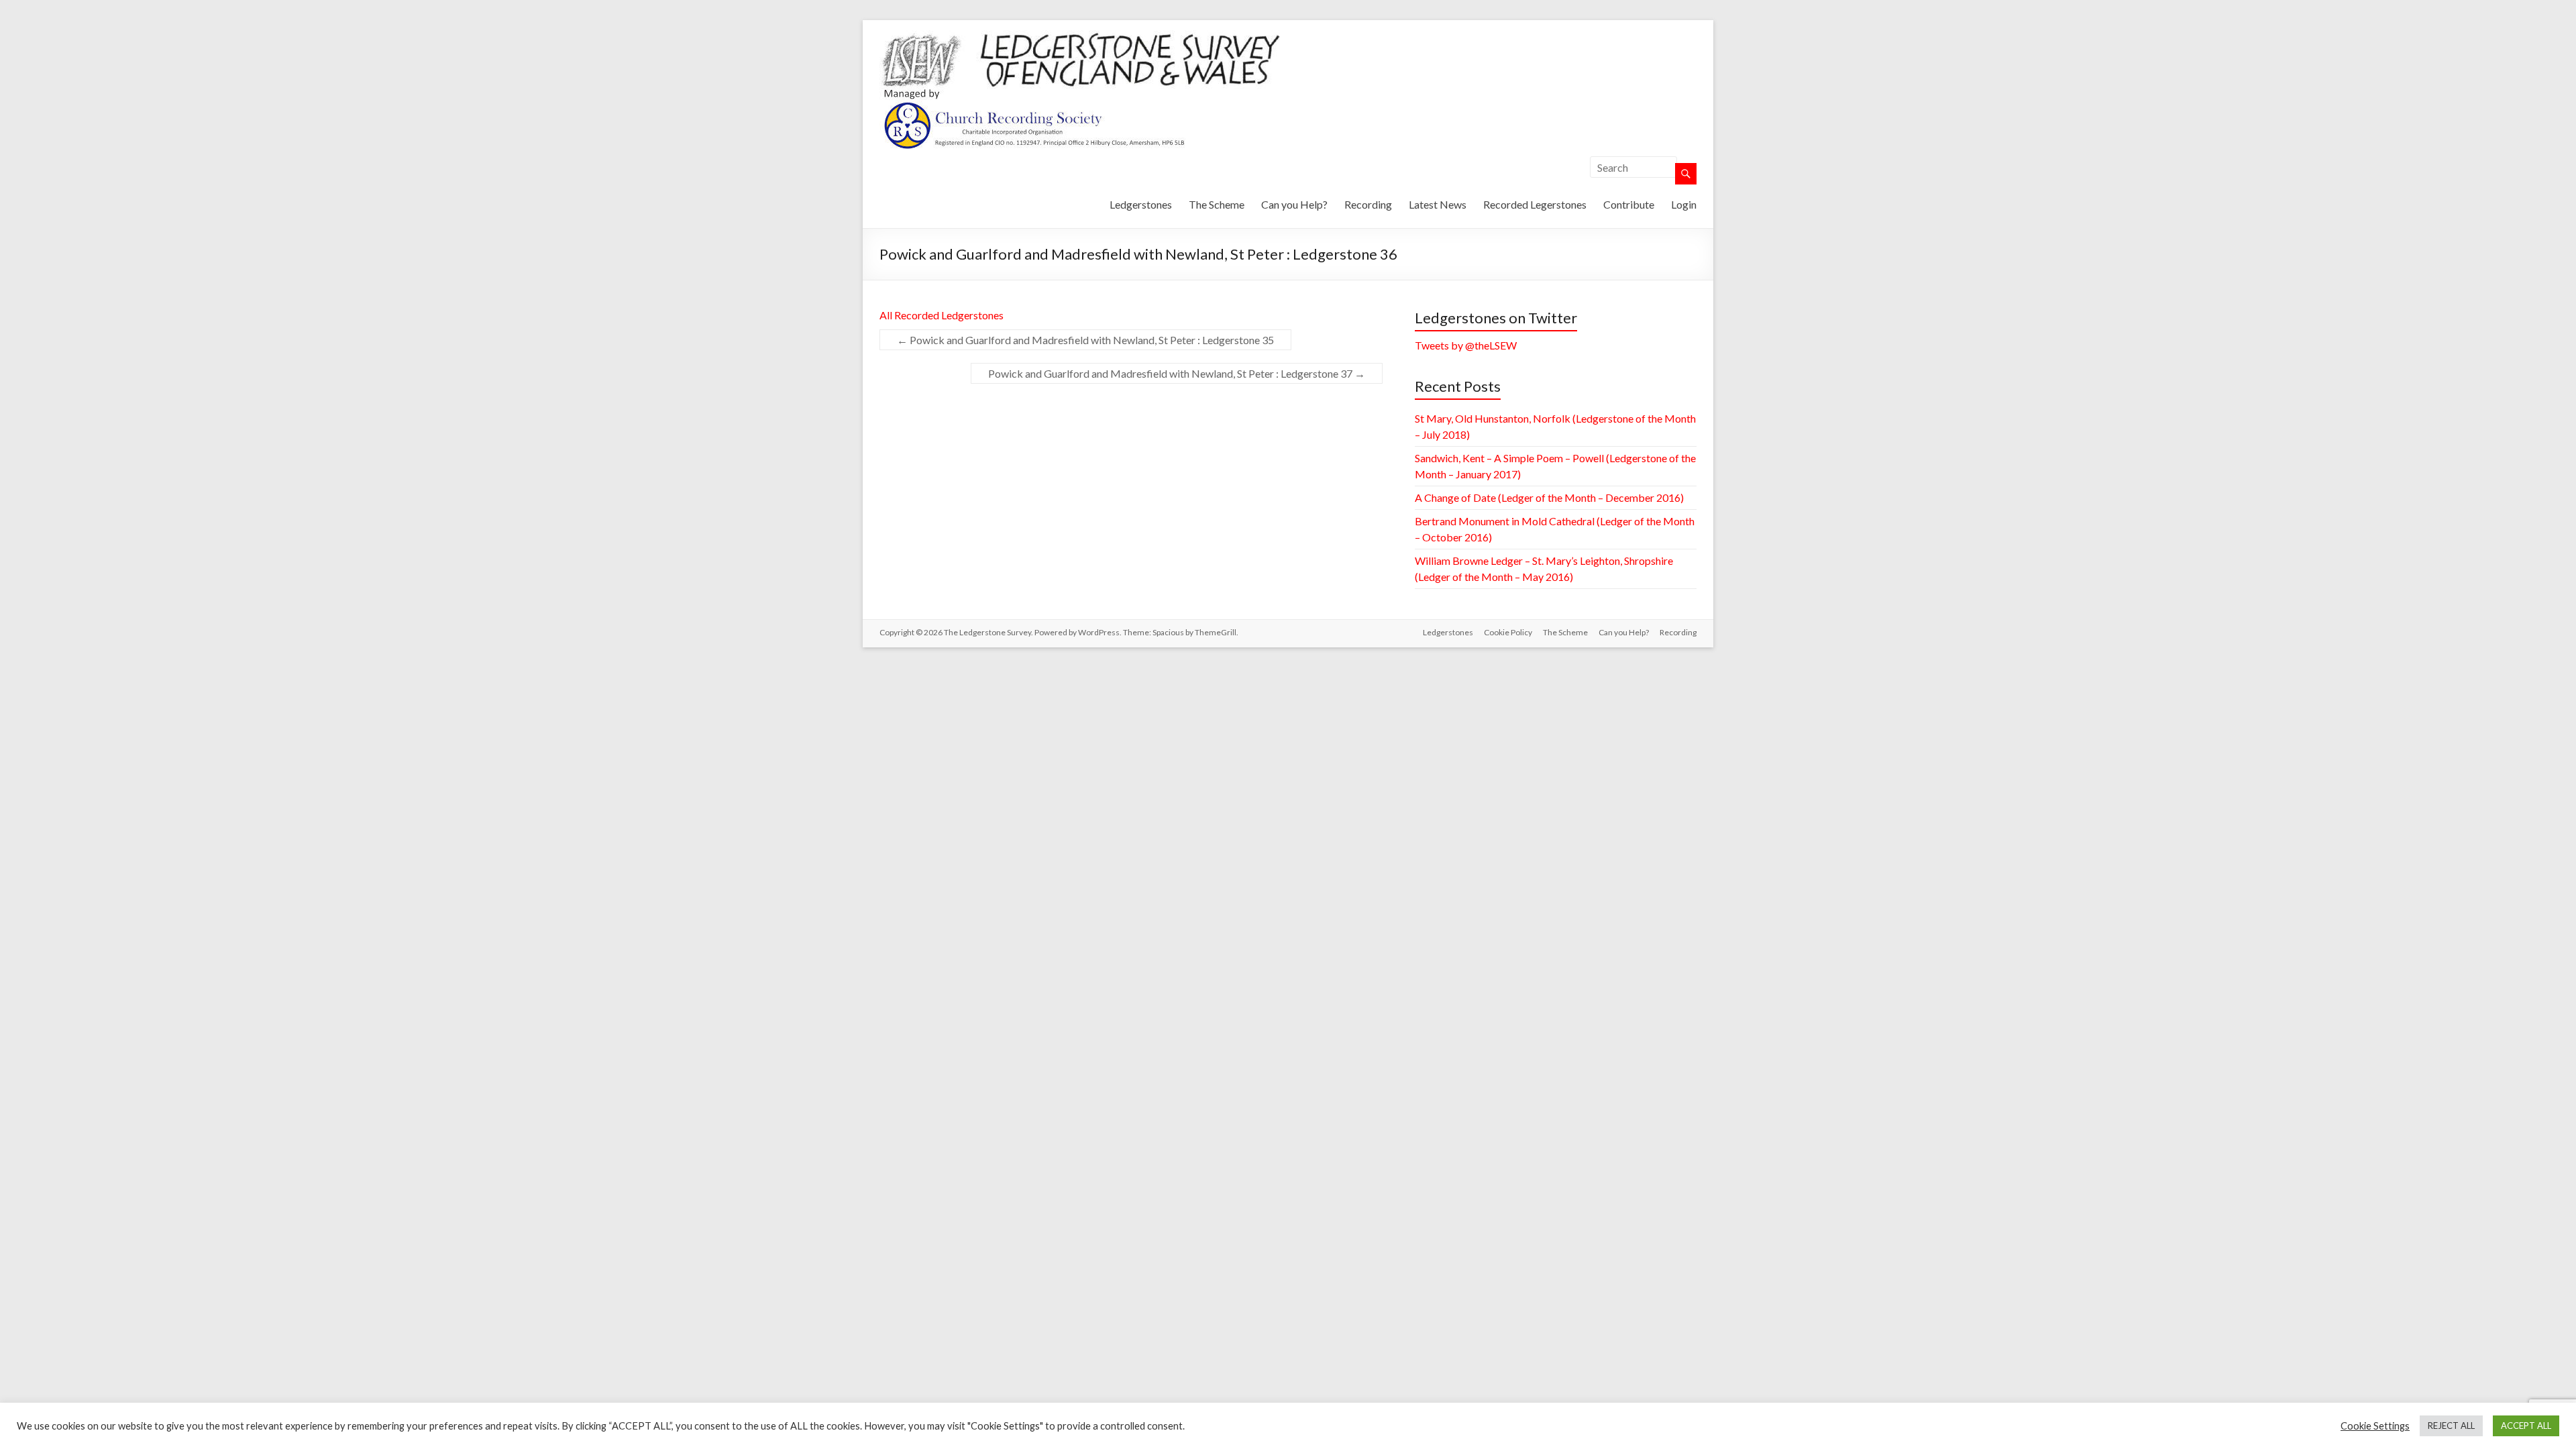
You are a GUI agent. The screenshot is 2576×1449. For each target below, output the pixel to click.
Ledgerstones (1141, 204)
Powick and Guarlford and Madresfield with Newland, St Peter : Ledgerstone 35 (1085, 340)
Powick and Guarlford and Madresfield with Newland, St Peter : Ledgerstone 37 (1177, 373)
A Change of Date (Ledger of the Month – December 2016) (1549, 497)
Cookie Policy (1508, 632)
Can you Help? (1294, 204)
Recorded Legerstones (1535, 204)
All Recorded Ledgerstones (942, 315)
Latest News (1438, 204)
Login (1684, 204)
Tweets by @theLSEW (1466, 345)
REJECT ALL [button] (2451, 1426)
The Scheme (1217, 204)
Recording (1368, 204)
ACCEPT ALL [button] (2526, 1426)
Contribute (1629, 204)
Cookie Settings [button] (2375, 1426)
